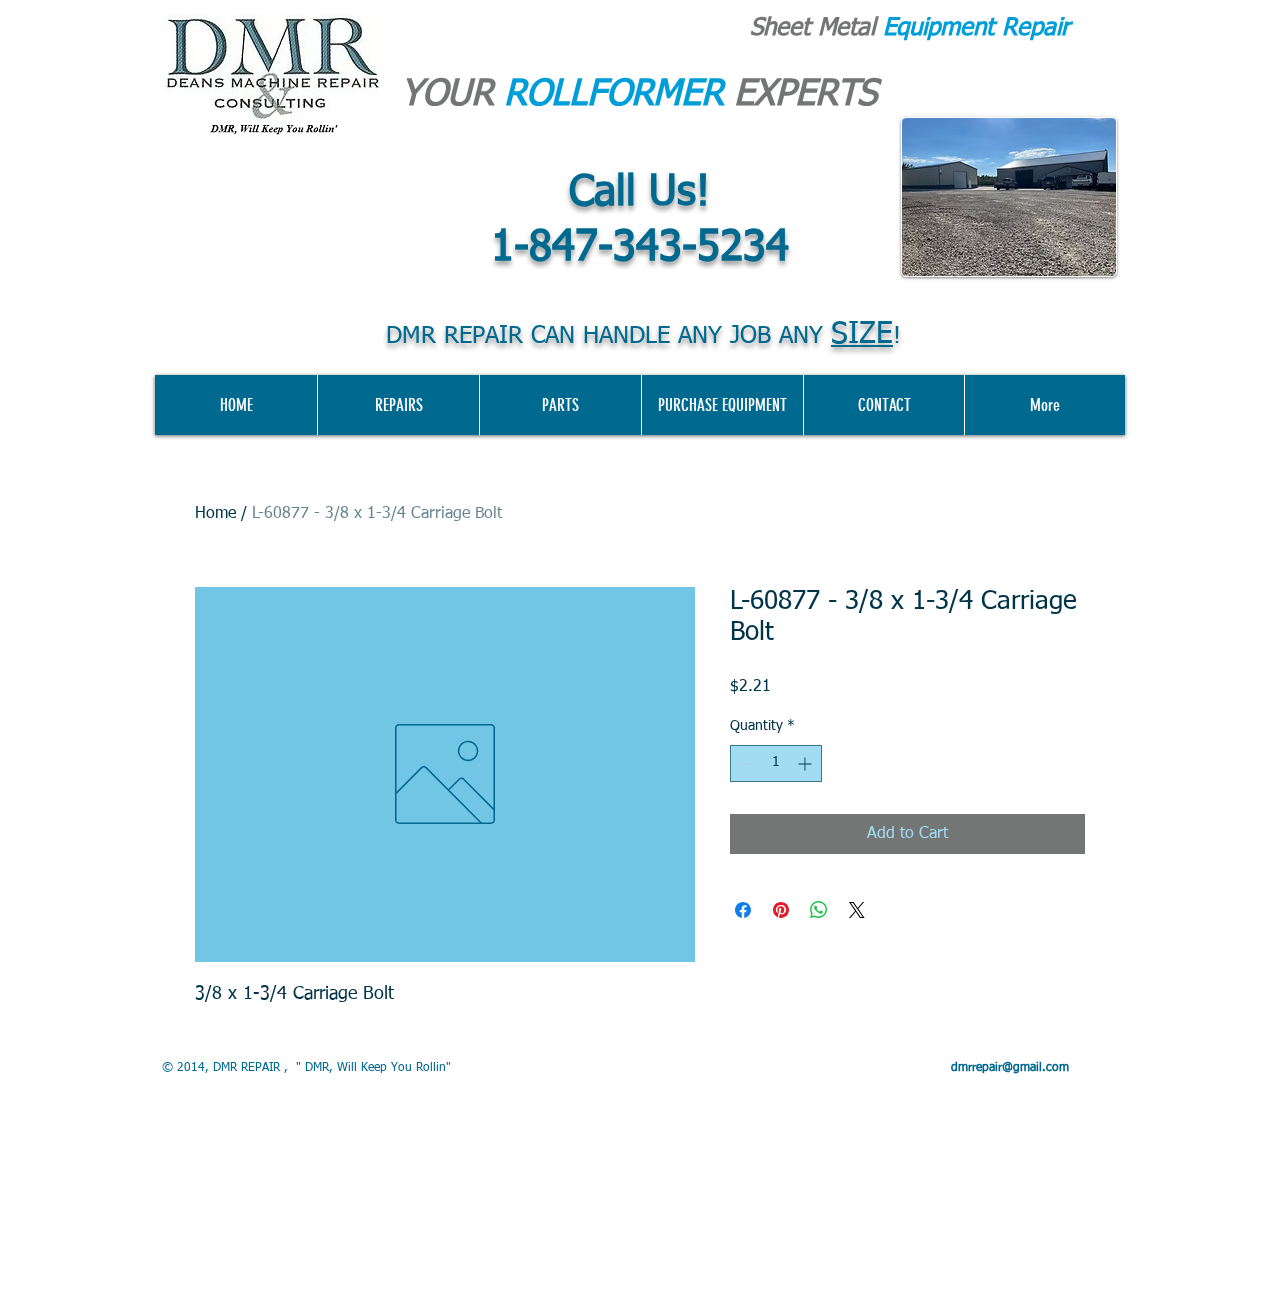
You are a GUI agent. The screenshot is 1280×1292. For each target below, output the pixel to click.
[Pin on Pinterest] (781, 910)
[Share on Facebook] (743, 910)
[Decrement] (745, 763)
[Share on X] (857, 910)
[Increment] (806, 763)
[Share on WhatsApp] (819, 910)
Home (215, 514)
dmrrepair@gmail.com (1010, 1068)
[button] (722, 405)
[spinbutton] (776, 763)
